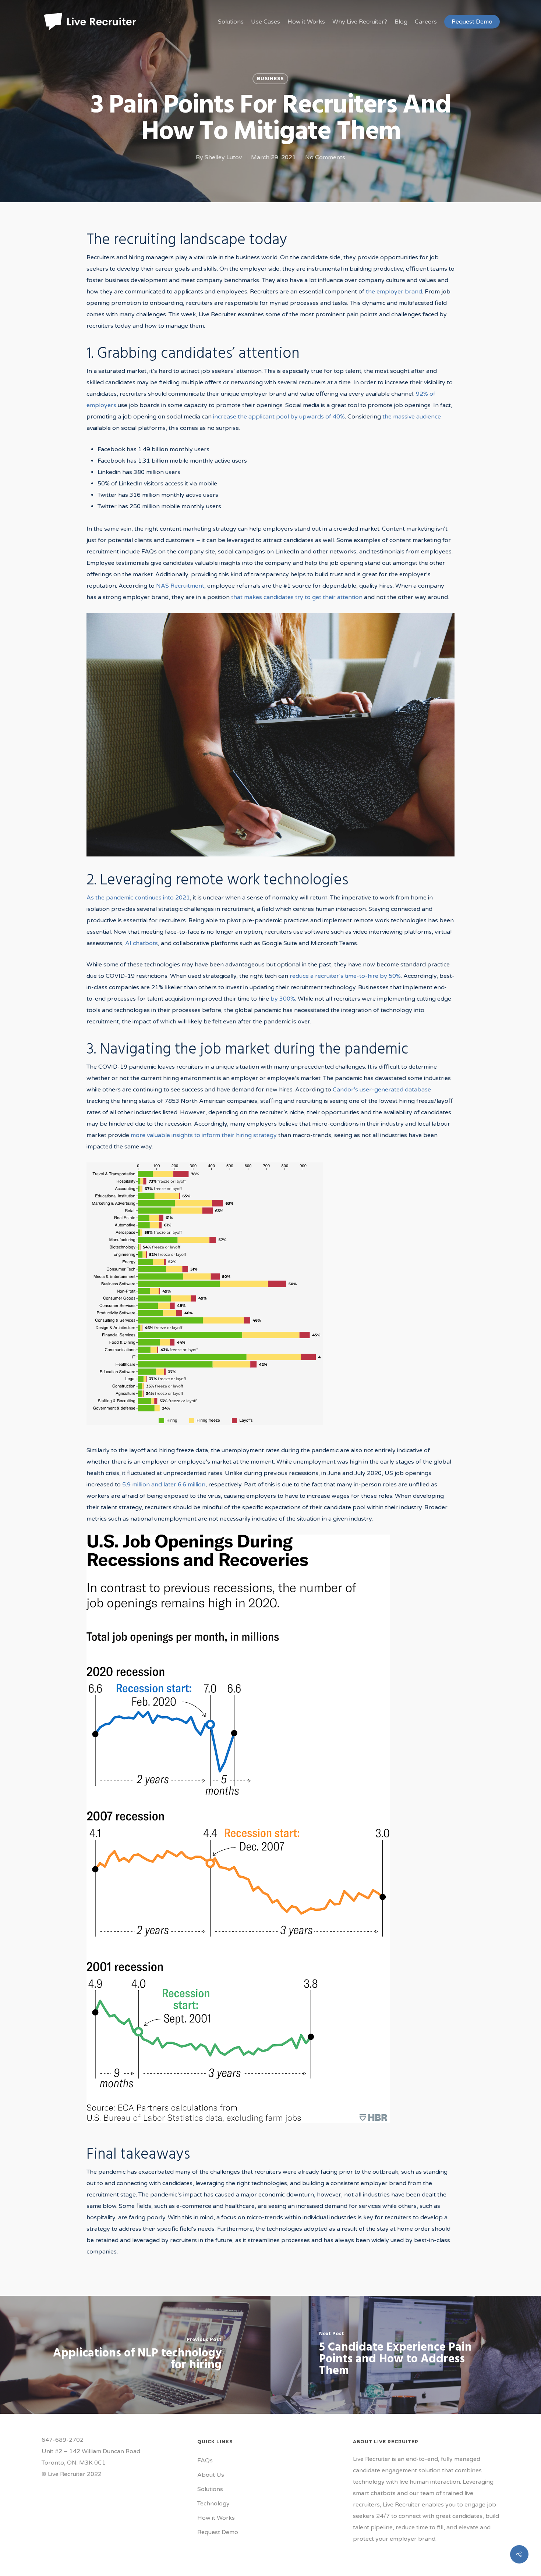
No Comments (325, 157)
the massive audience (412, 417)
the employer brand (394, 292)
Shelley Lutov (223, 157)
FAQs (205, 2461)
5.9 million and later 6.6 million (164, 1485)
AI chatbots (142, 943)
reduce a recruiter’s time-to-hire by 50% (345, 976)
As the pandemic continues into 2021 (138, 898)
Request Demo (472, 22)
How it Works (306, 22)
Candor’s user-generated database (382, 1090)
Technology (213, 2504)
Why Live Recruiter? (360, 22)
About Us (211, 2475)
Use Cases (266, 22)
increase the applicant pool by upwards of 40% (279, 417)
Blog (401, 22)
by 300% (283, 999)
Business (270, 79)
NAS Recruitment (180, 586)
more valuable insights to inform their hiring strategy (204, 1135)
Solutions (231, 22)
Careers (426, 22)
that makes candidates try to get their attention (297, 597)
